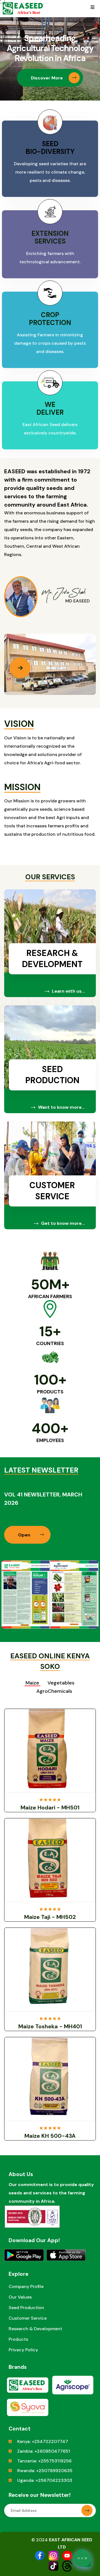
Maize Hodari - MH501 (50, 1808)
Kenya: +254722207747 (43, 2441)
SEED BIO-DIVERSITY (50, 148)
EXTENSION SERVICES (50, 237)
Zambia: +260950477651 (44, 2451)
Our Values (20, 2297)
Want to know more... (62, 1107)
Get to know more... (63, 1223)
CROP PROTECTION (50, 319)
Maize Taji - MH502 (50, 1917)
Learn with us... (68, 991)
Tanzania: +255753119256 (44, 2461)
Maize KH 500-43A (50, 2136)
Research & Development (52, 959)
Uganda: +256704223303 (45, 2480)
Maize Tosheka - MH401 (50, 2026)
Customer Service (52, 1191)
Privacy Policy (23, 2350)
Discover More (47, 78)
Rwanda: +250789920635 (45, 2471)
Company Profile (26, 2286)
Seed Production (52, 1075)
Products (18, 2339)
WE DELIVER (50, 408)
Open (25, 1535)
